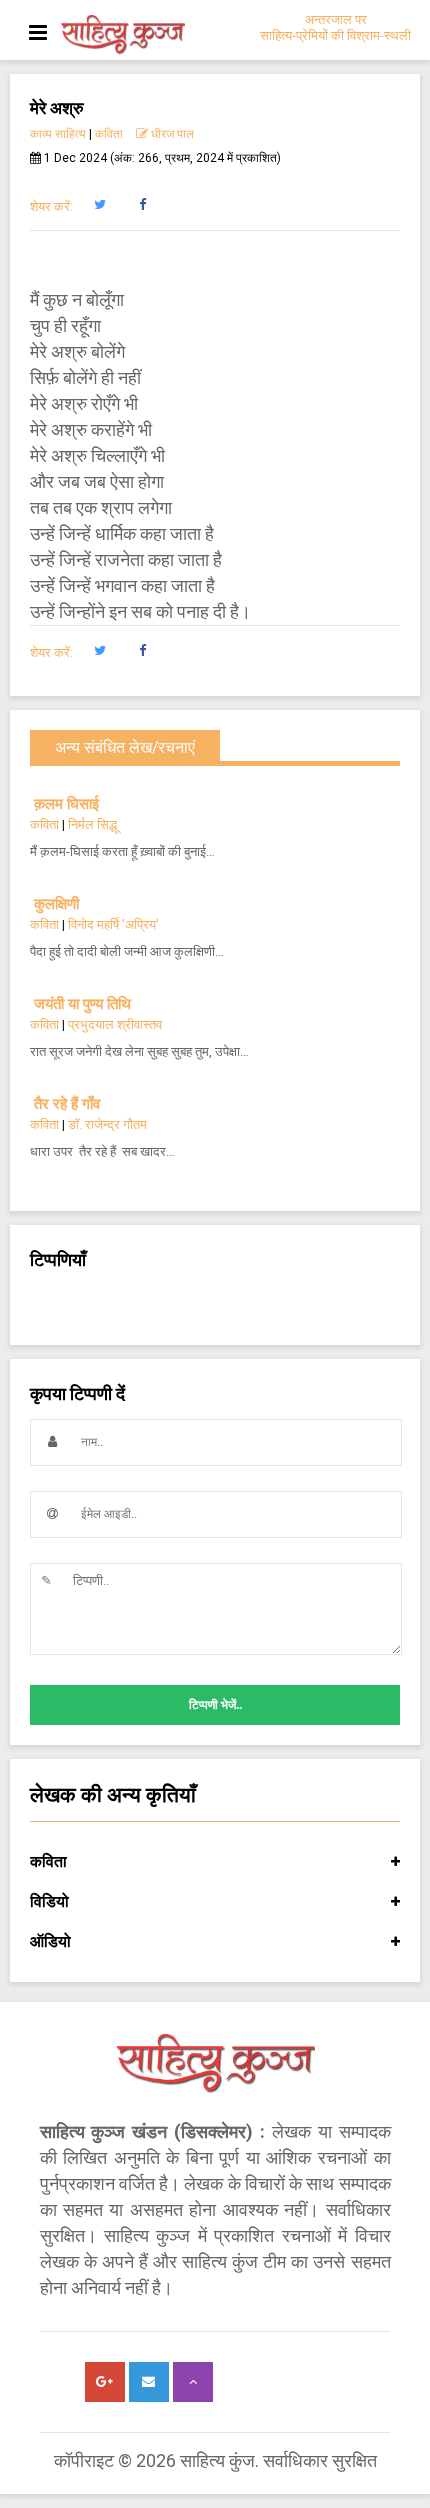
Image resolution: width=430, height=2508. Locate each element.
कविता (109, 134)
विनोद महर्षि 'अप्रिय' (113, 924)
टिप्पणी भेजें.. (215, 1705)
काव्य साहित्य (58, 134)
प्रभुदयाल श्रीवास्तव (115, 1024)
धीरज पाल (171, 134)
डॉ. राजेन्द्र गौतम (107, 1124)
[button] (99, 205)
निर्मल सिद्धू (92, 824)
